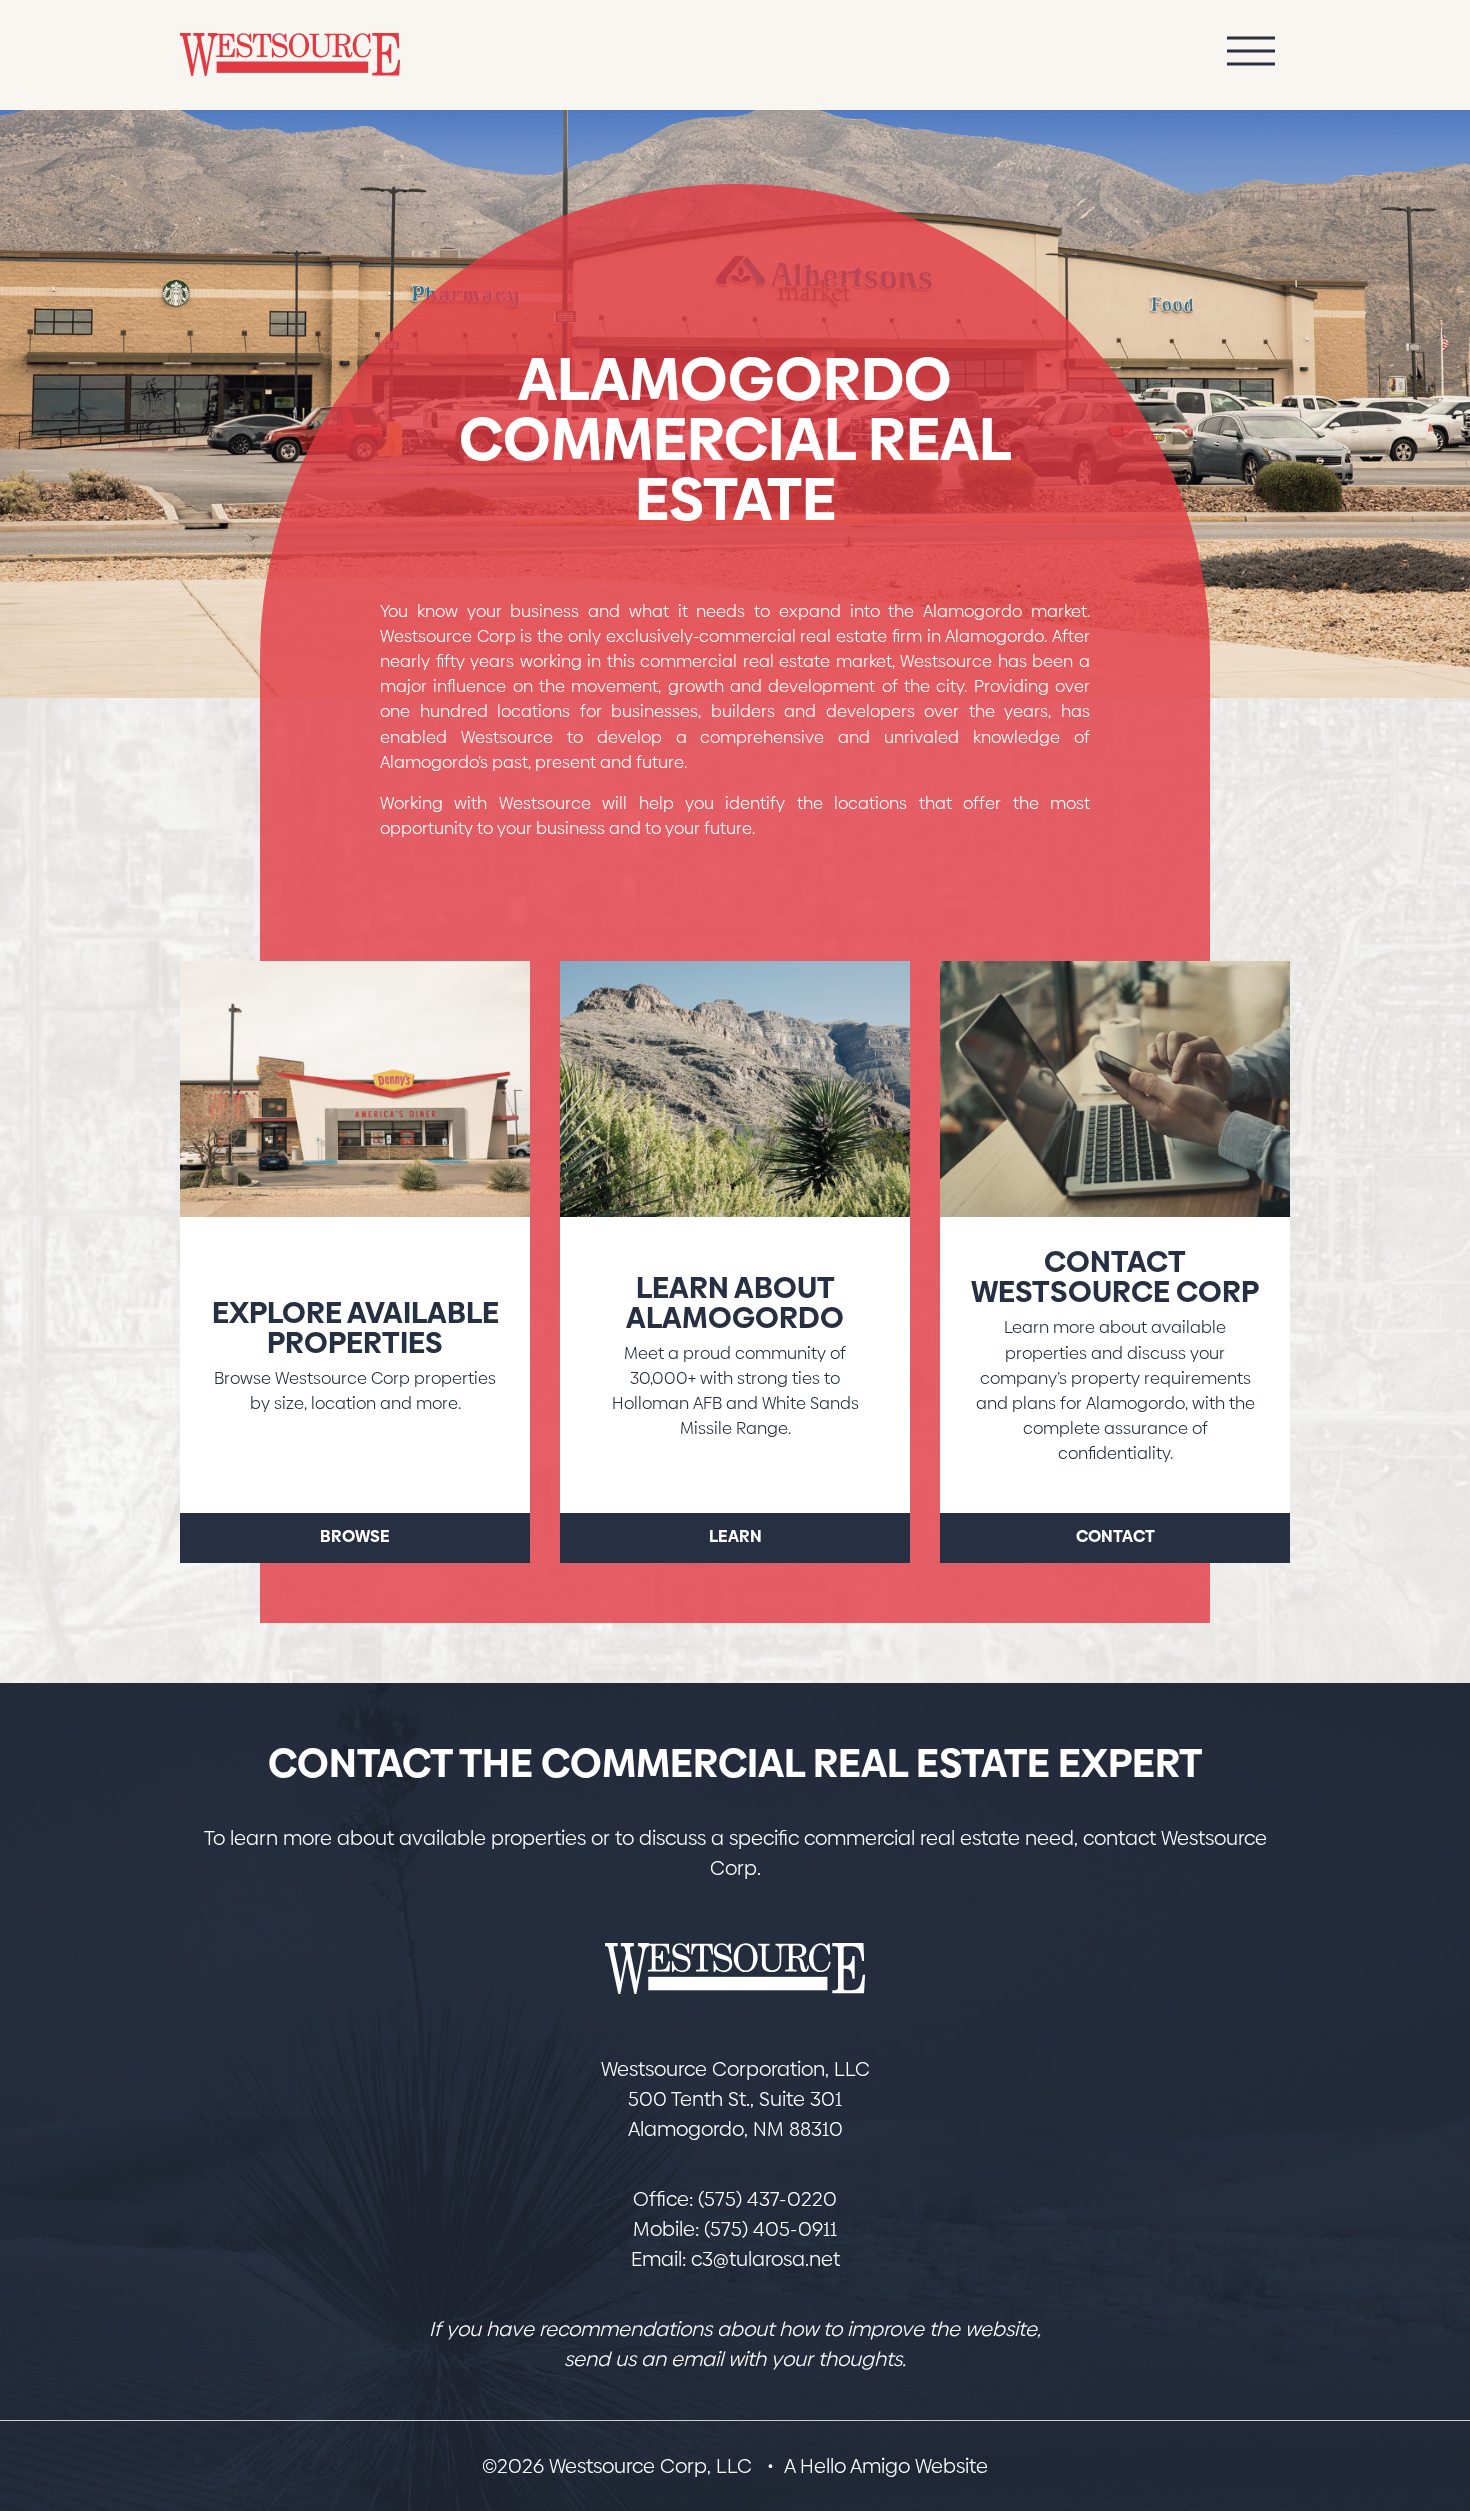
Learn (735, 1536)
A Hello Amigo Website (886, 2466)
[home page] (735, 1968)
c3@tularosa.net (765, 2259)
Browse (355, 1536)
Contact (1115, 1536)
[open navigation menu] (1251, 55)
